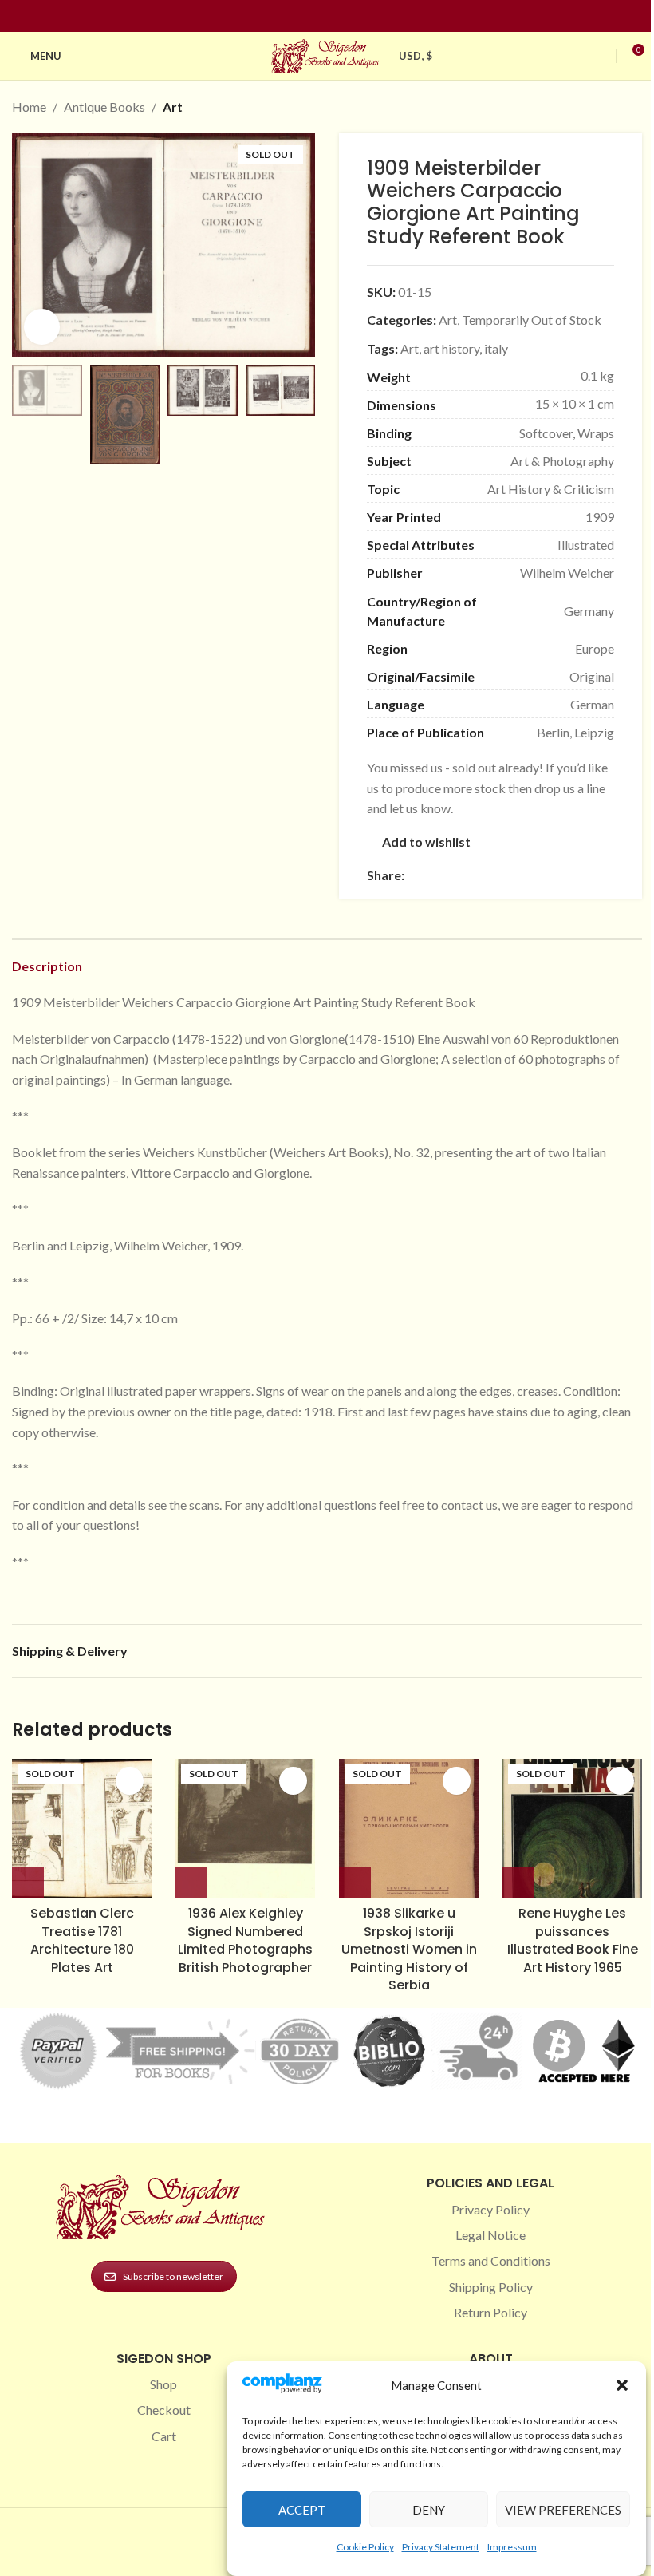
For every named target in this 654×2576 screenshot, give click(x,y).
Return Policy (490, 2312)
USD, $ (416, 56)
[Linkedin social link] (356, 16)
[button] (622, 2385)
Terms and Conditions (491, 2260)
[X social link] (433, 876)
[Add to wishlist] (130, 1781)
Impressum (512, 2547)
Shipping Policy (491, 2287)
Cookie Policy (365, 2547)
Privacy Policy (490, 2209)
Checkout (164, 2410)
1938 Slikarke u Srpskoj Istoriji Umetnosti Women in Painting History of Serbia (409, 1949)
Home (29, 107)
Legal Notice (490, 2235)
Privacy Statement (441, 2547)
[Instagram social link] (317, 16)
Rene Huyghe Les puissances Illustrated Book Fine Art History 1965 (573, 1940)
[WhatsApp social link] (529, 876)
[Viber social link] (586, 876)
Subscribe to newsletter (173, 2276)
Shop (163, 2384)
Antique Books (104, 107)
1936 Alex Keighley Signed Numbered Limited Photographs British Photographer (245, 1940)
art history (451, 348)
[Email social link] (452, 876)
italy (496, 348)
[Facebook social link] (298, 16)
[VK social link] (548, 876)
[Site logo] (327, 54)
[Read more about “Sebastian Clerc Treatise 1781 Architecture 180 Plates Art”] (28, 1883)
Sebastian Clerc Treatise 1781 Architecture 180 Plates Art (82, 1940)
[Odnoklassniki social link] (510, 876)
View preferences (563, 2510)
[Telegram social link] (567, 876)
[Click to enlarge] (42, 327)
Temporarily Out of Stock (532, 320)
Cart (164, 2436)
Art (173, 107)
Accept (302, 2510)
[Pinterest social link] (337, 16)
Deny (429, 2510)
